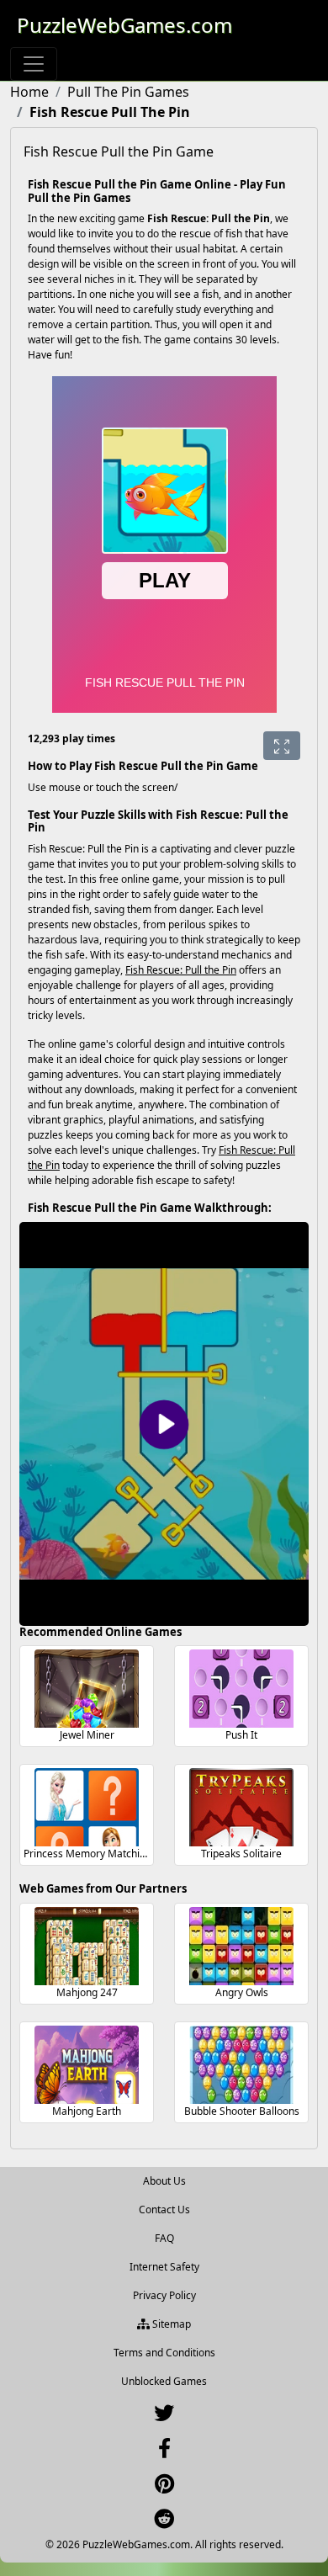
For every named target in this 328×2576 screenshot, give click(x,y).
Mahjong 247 (87, 1992)
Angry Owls (242, 1992)
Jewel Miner (87, 1735)
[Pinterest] (164, 2487)
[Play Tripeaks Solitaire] (241, 1807)
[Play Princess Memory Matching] (87, 1807)
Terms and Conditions (164, 2353)
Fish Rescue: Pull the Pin (181, 970)
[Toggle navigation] (34, 64)
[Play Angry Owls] (241, 1946)
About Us (164, 2181)
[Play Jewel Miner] (87, 1689)
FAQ (164, 2238)
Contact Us (164, 2210)
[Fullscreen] (282, 746)
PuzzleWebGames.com (124, 25)
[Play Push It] (241, 1689)
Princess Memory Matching (87, 1854)
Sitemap (170, 2324)
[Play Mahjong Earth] (87, 2065)
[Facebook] (164, 2452)
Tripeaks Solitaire (241, 1854)
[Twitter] (164, 2417)
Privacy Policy (164, 2295)
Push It (241, 1735)
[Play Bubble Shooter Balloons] (241, 2065)
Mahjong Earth (87, 2111)
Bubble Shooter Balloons (242, 2111)
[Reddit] (164, 2523)
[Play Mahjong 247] (87, 1946)
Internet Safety (164, 2267)
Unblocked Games (164, 2381)
